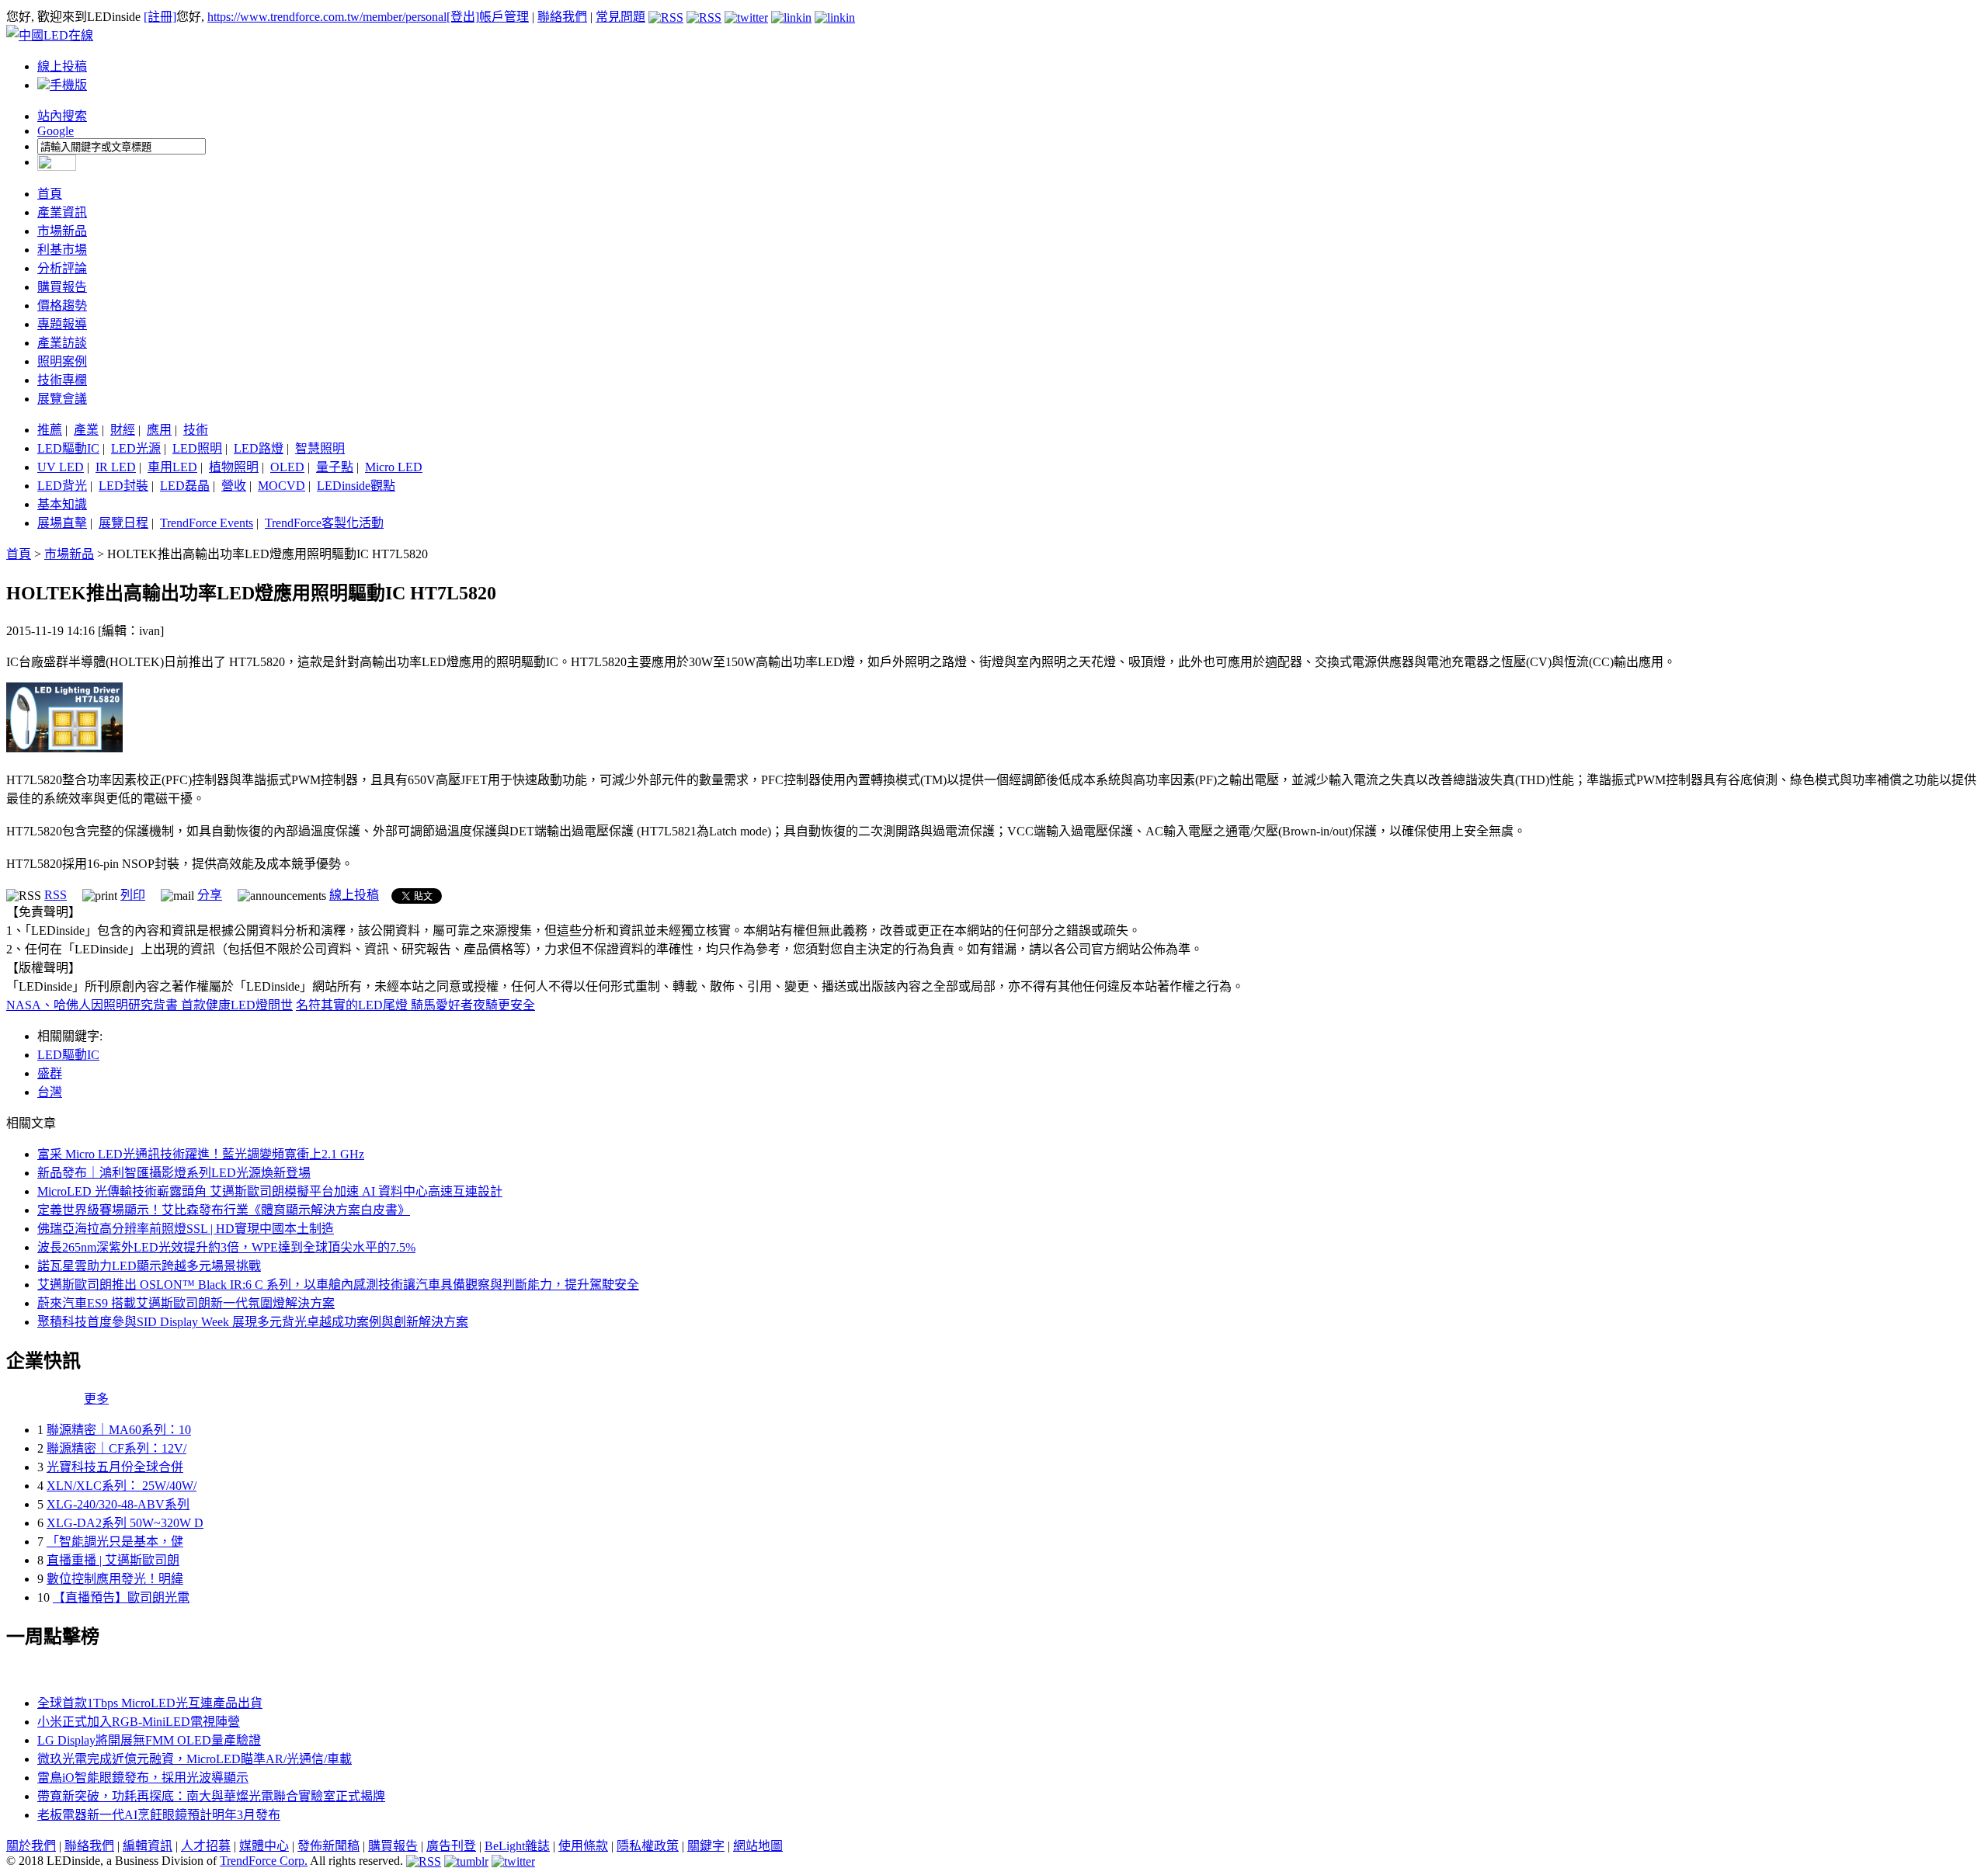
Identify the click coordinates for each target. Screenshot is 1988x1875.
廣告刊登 (451, 1846)
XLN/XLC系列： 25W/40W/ (122, 1486)
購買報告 (62, 287)
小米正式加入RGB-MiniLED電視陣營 (139, 1722)
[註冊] (160, 17)
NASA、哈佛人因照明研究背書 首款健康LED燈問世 (149, 1005)
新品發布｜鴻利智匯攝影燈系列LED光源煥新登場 (174, 1173)
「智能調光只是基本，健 (115, 1542)
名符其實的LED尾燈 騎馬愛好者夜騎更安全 (415, 1005)
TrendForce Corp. (264, 1861)
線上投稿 (62, 66)
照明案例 (62, 361)
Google (56, 131)
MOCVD (282, 486)
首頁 (50, 194)
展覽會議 (62, 399)
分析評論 (62, 268)
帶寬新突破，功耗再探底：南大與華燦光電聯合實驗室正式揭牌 (211, 1796)
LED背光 (62, 486)
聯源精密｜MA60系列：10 (119, 1430)
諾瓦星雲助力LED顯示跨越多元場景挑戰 (149, 1266)
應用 (159, 430)
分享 (210, 895)
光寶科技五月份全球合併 (115, 1467)
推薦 (50, 430)
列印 (133, 895)
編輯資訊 (148, 1846)
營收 (234, 486)
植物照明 (234, 467)
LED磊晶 (185, 486)
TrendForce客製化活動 (324, 523)
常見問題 (620, 17)
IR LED (116, 467)
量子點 (335, 467)
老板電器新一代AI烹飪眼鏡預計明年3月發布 (159, 1815)
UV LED (61, 467)
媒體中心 (264, 1846)
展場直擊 (62, 523)
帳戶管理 (504, 17)
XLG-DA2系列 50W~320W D (125, 1523)
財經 (123, 430)
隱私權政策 (648, 1846)
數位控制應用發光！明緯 (115, 1579)
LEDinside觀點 (356, 486)
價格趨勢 (62, 306)
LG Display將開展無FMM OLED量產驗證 (149, 1740)
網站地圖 (758, 1846)
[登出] (463, 17)
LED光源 (136, 448)
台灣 (50, 1092)
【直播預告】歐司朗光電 (121, 1597)
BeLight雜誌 (517, 1846)
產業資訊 (62, 212)
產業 (86, 430)
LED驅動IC (68, 448)
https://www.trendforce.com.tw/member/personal (327, 17)
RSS (56, 895)
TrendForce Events (207, 523)
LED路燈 (259, 448)
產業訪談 (62, 343)
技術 (196, 430)
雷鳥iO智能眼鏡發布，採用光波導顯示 (143, 1778)
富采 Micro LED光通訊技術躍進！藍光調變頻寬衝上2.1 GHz (201, 1154)
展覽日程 (123, 523)
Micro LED (394, 467)
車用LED (172, 467)
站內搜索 (62, 116)
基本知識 (62, 504)
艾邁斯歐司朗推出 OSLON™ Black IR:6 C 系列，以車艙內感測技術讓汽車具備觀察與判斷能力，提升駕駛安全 (338, 1285)
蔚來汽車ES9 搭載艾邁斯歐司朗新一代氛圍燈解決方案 (186, 1303)
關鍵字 (706, 1846)
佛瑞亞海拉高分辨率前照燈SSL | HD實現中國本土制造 (186, 1229)
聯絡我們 (562, 17)
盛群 (50, 1073)
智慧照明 (320, 448)
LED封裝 (123, 486)
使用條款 (583, 1846)
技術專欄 (62, 380)
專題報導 (62, 324)
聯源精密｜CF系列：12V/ (116, 1448)
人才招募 (206, 1846)
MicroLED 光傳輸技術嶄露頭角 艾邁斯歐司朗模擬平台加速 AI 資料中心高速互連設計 (270, 1191)
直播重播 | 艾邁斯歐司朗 (113, 1560)
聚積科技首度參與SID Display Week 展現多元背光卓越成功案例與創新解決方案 (253, 1322)
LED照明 (197, 448)
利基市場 (62, 250)
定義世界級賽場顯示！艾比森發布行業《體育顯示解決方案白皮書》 (224, 1210)
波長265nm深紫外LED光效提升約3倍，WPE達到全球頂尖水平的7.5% (226, 1247)
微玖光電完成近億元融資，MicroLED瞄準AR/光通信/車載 (195, 1759)
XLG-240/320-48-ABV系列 (118, 1504)
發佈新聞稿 (328, 1846)
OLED (287, 467)
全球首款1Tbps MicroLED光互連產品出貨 (150, 1703)
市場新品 (62, 231)
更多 (96, 1399)
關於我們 (31, 1846)
